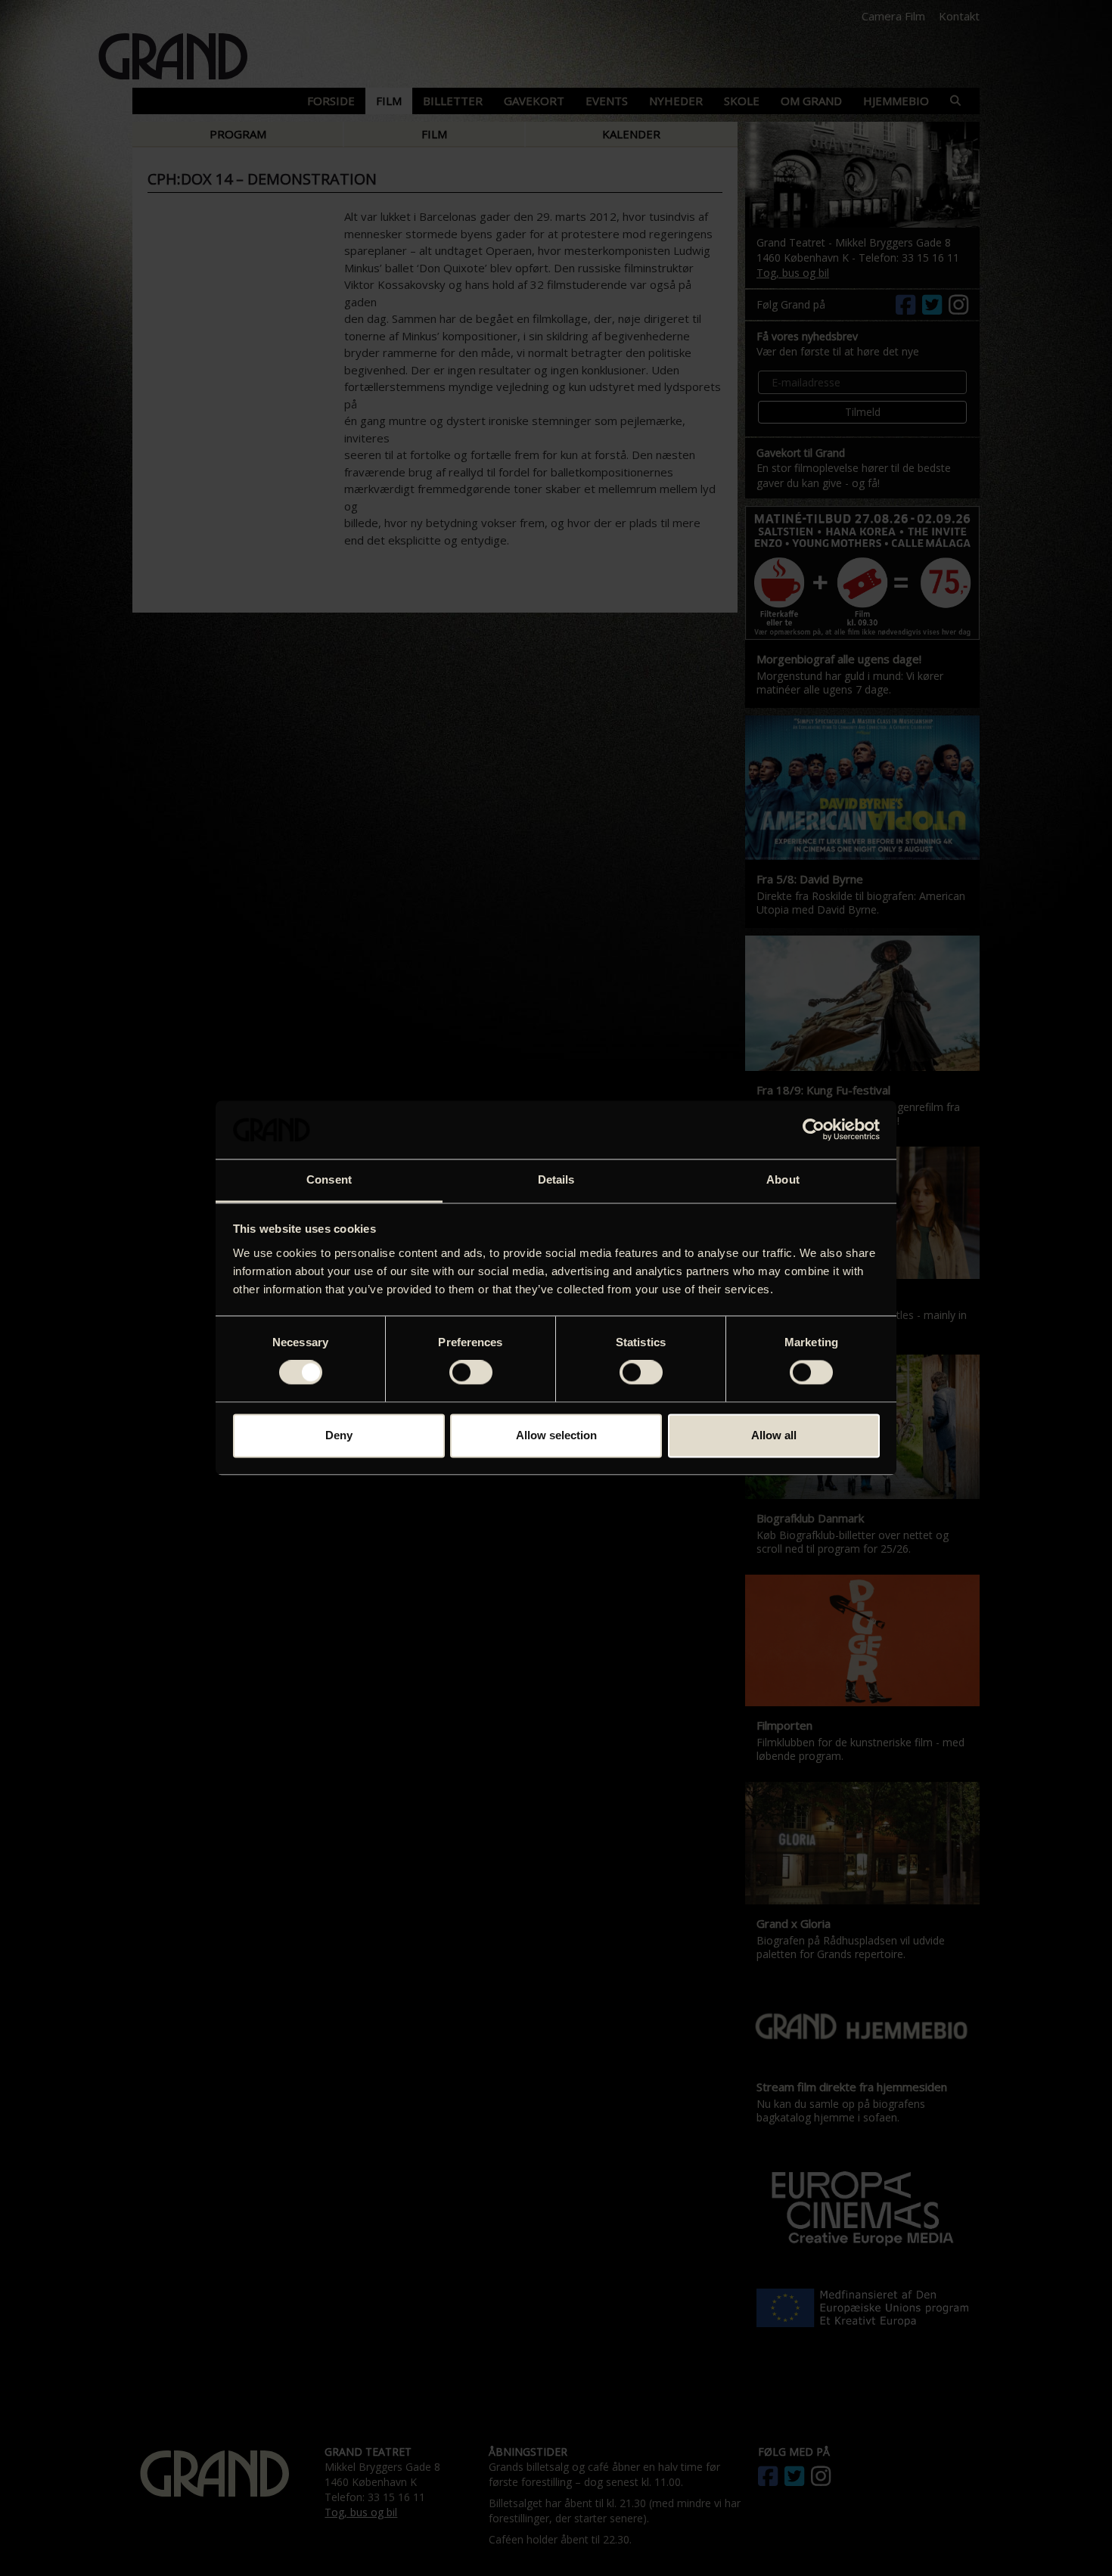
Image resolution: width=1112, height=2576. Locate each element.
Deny (339, 1435)
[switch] (471, 1373)
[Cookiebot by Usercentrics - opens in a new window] (814, 1130)
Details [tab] (556, 1179)
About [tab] (783, 1179)
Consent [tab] (329, 1179)
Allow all (774, 1435)
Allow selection (556, 1435)
